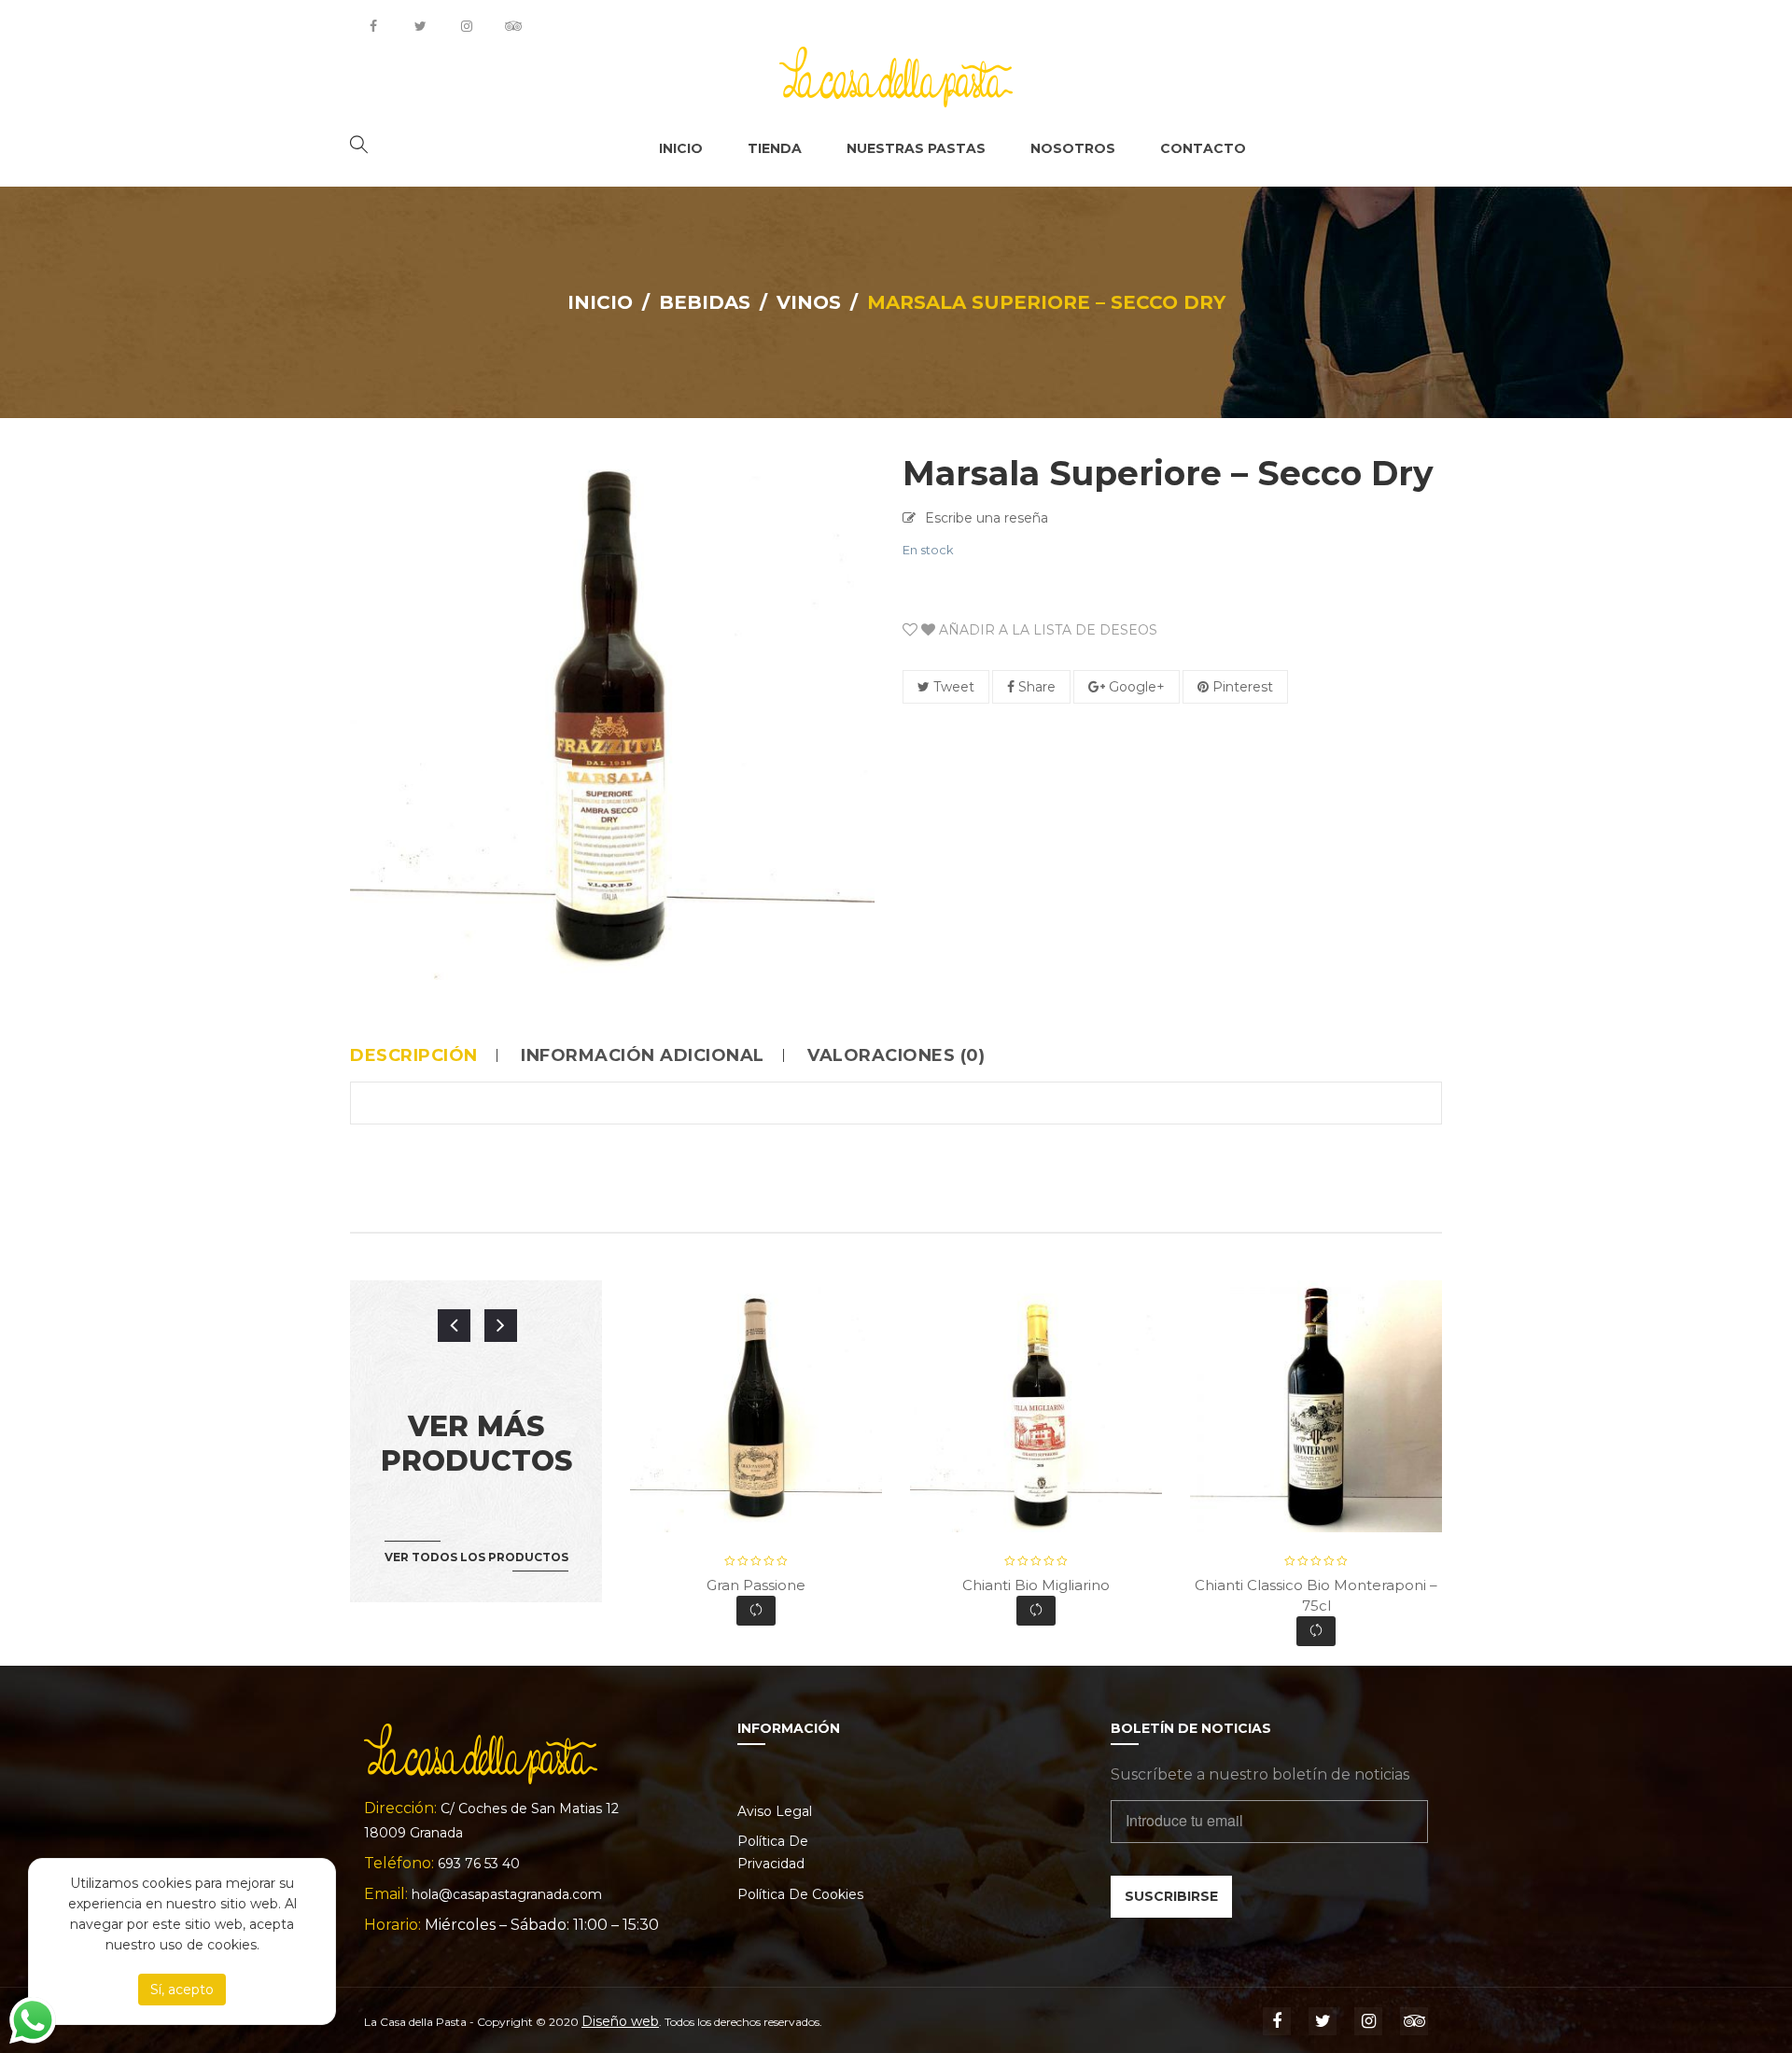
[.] (373, 26)
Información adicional (643, 1055)
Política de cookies (800, 1894)
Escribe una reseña (987, 518)
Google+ (1135, 687)
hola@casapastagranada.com (507, 1894)
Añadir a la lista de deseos (1046, 630)
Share (1035, 687)
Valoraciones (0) (896, 1055)
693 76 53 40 (479, 1864)
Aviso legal (775, 1811)
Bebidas (705, 302)
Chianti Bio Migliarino (1036, 1585)
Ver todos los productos (476, 1557)
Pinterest (1241, 687)
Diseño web (620, 2021)
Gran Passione (756, 1585)
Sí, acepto (182, 1990)
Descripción (414, 1055)
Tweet (952, 687)
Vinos (809, 302)
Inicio (600, 302)
